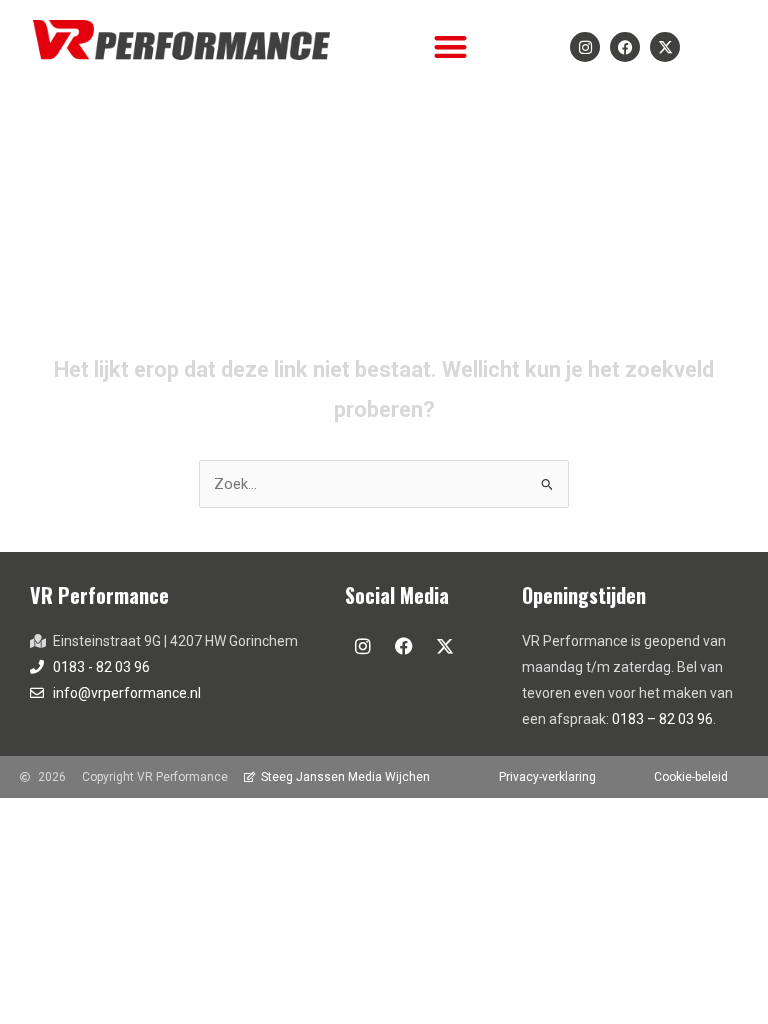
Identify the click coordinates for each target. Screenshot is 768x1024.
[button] (450, 46)
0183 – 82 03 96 (662, 719)
